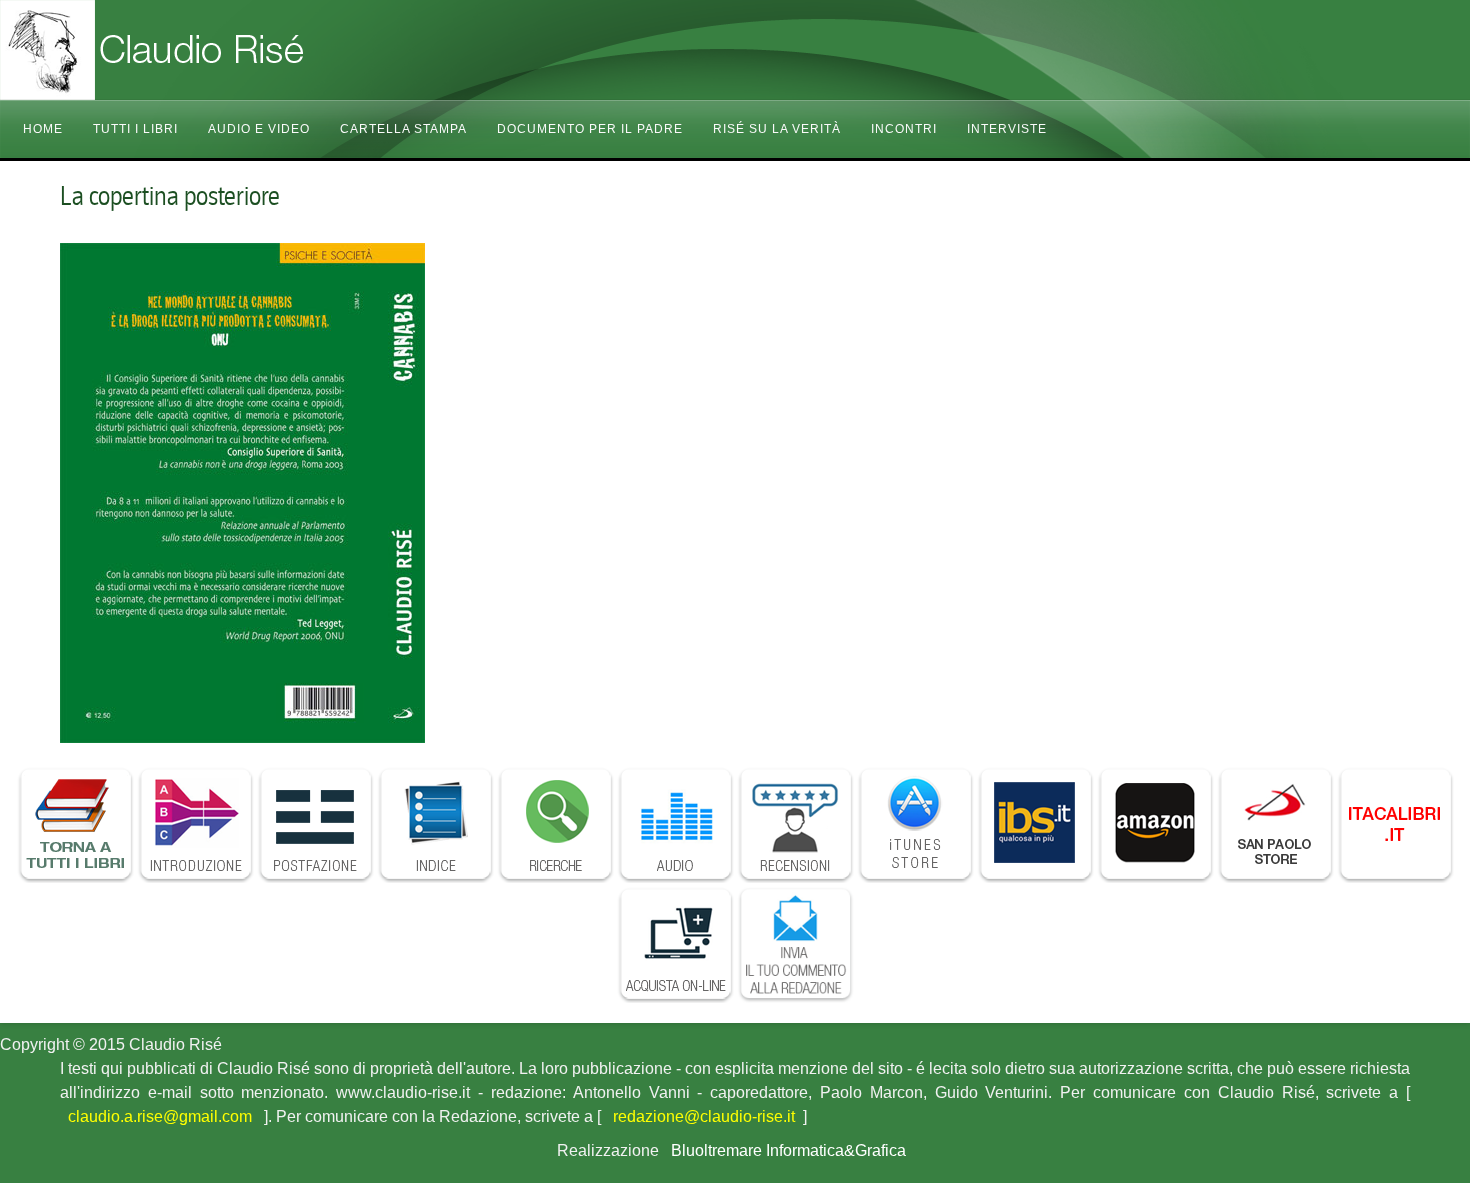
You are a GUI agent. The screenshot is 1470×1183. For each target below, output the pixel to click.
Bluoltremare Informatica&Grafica (788, 1150)
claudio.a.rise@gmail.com (160, 1116)
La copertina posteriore (170, 196)
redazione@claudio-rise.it (704, 1116)
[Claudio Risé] (200, 50)
